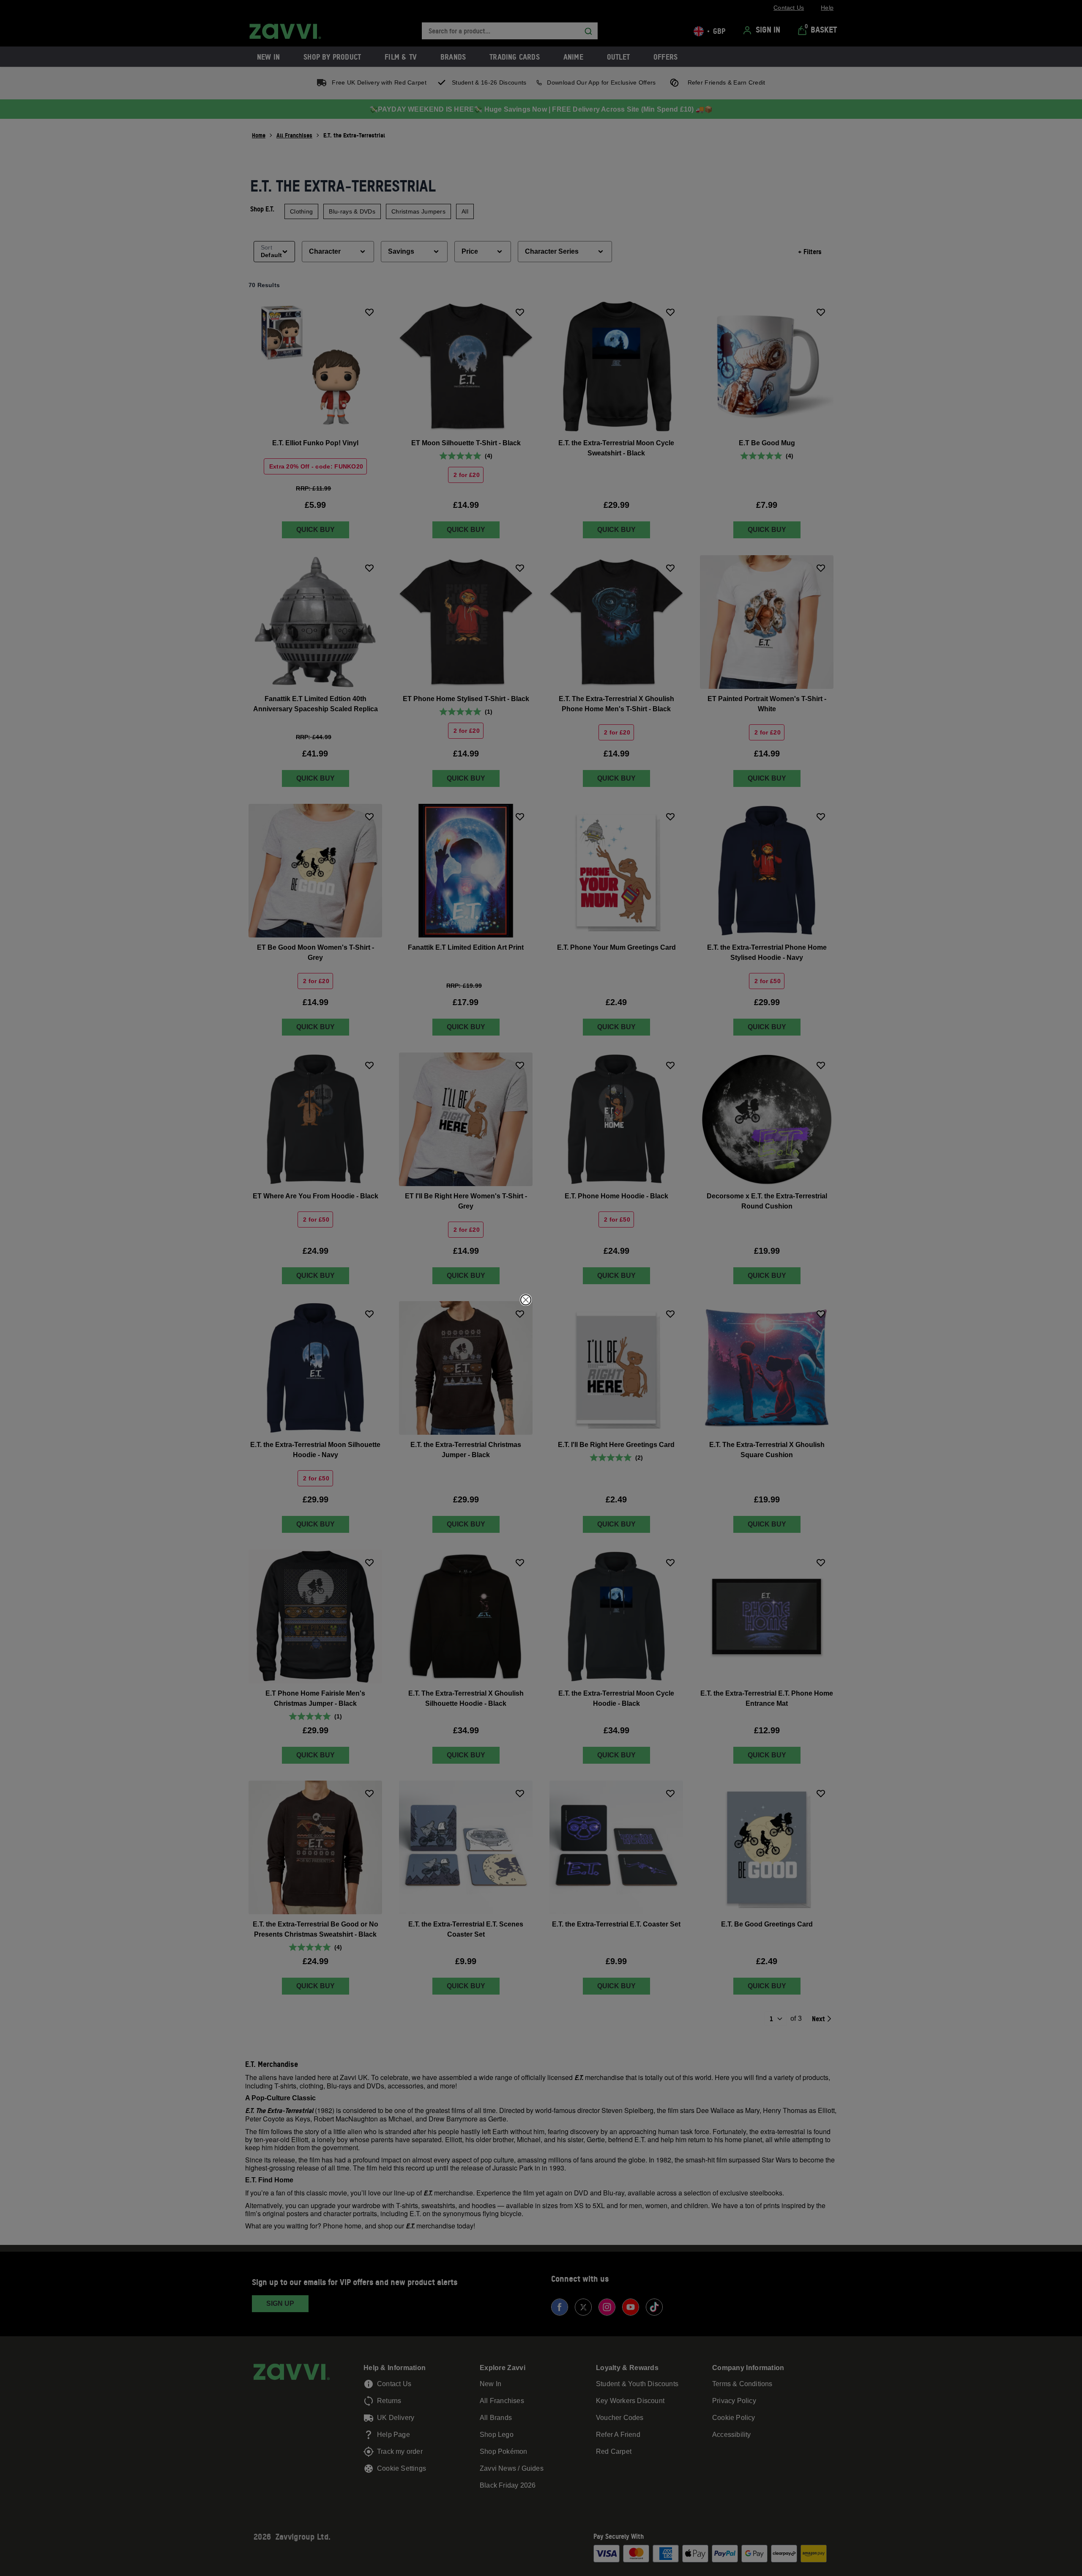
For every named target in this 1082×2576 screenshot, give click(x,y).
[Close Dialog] (526, 1300)
